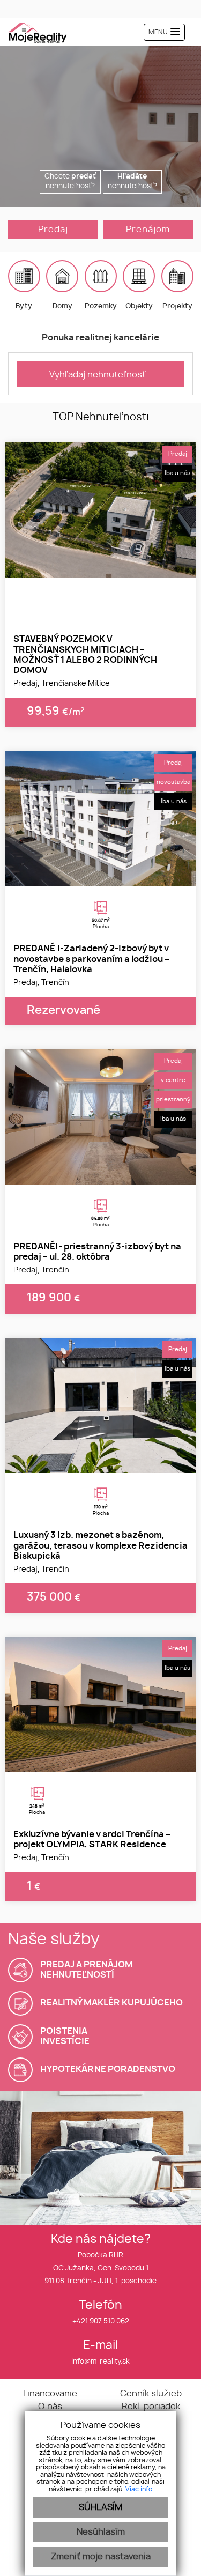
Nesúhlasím (101, 2532)
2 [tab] (101, 564)
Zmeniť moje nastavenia (101, 2557)
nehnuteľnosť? (132, 182)
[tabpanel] (100, 510)
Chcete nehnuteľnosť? (70, 182)
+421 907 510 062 (101, 2322)
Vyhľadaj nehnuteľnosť (98, 375)
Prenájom (148, 230)
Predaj (53, 230)
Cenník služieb (151, 2394)
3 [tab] (113, 564)
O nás (50, 2407)
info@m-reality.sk (100, 2362)
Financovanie (50, 2394)
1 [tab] (89, 564)
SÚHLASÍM (100, 2507)
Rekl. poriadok (151, 2407)
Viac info (139, 2489)
